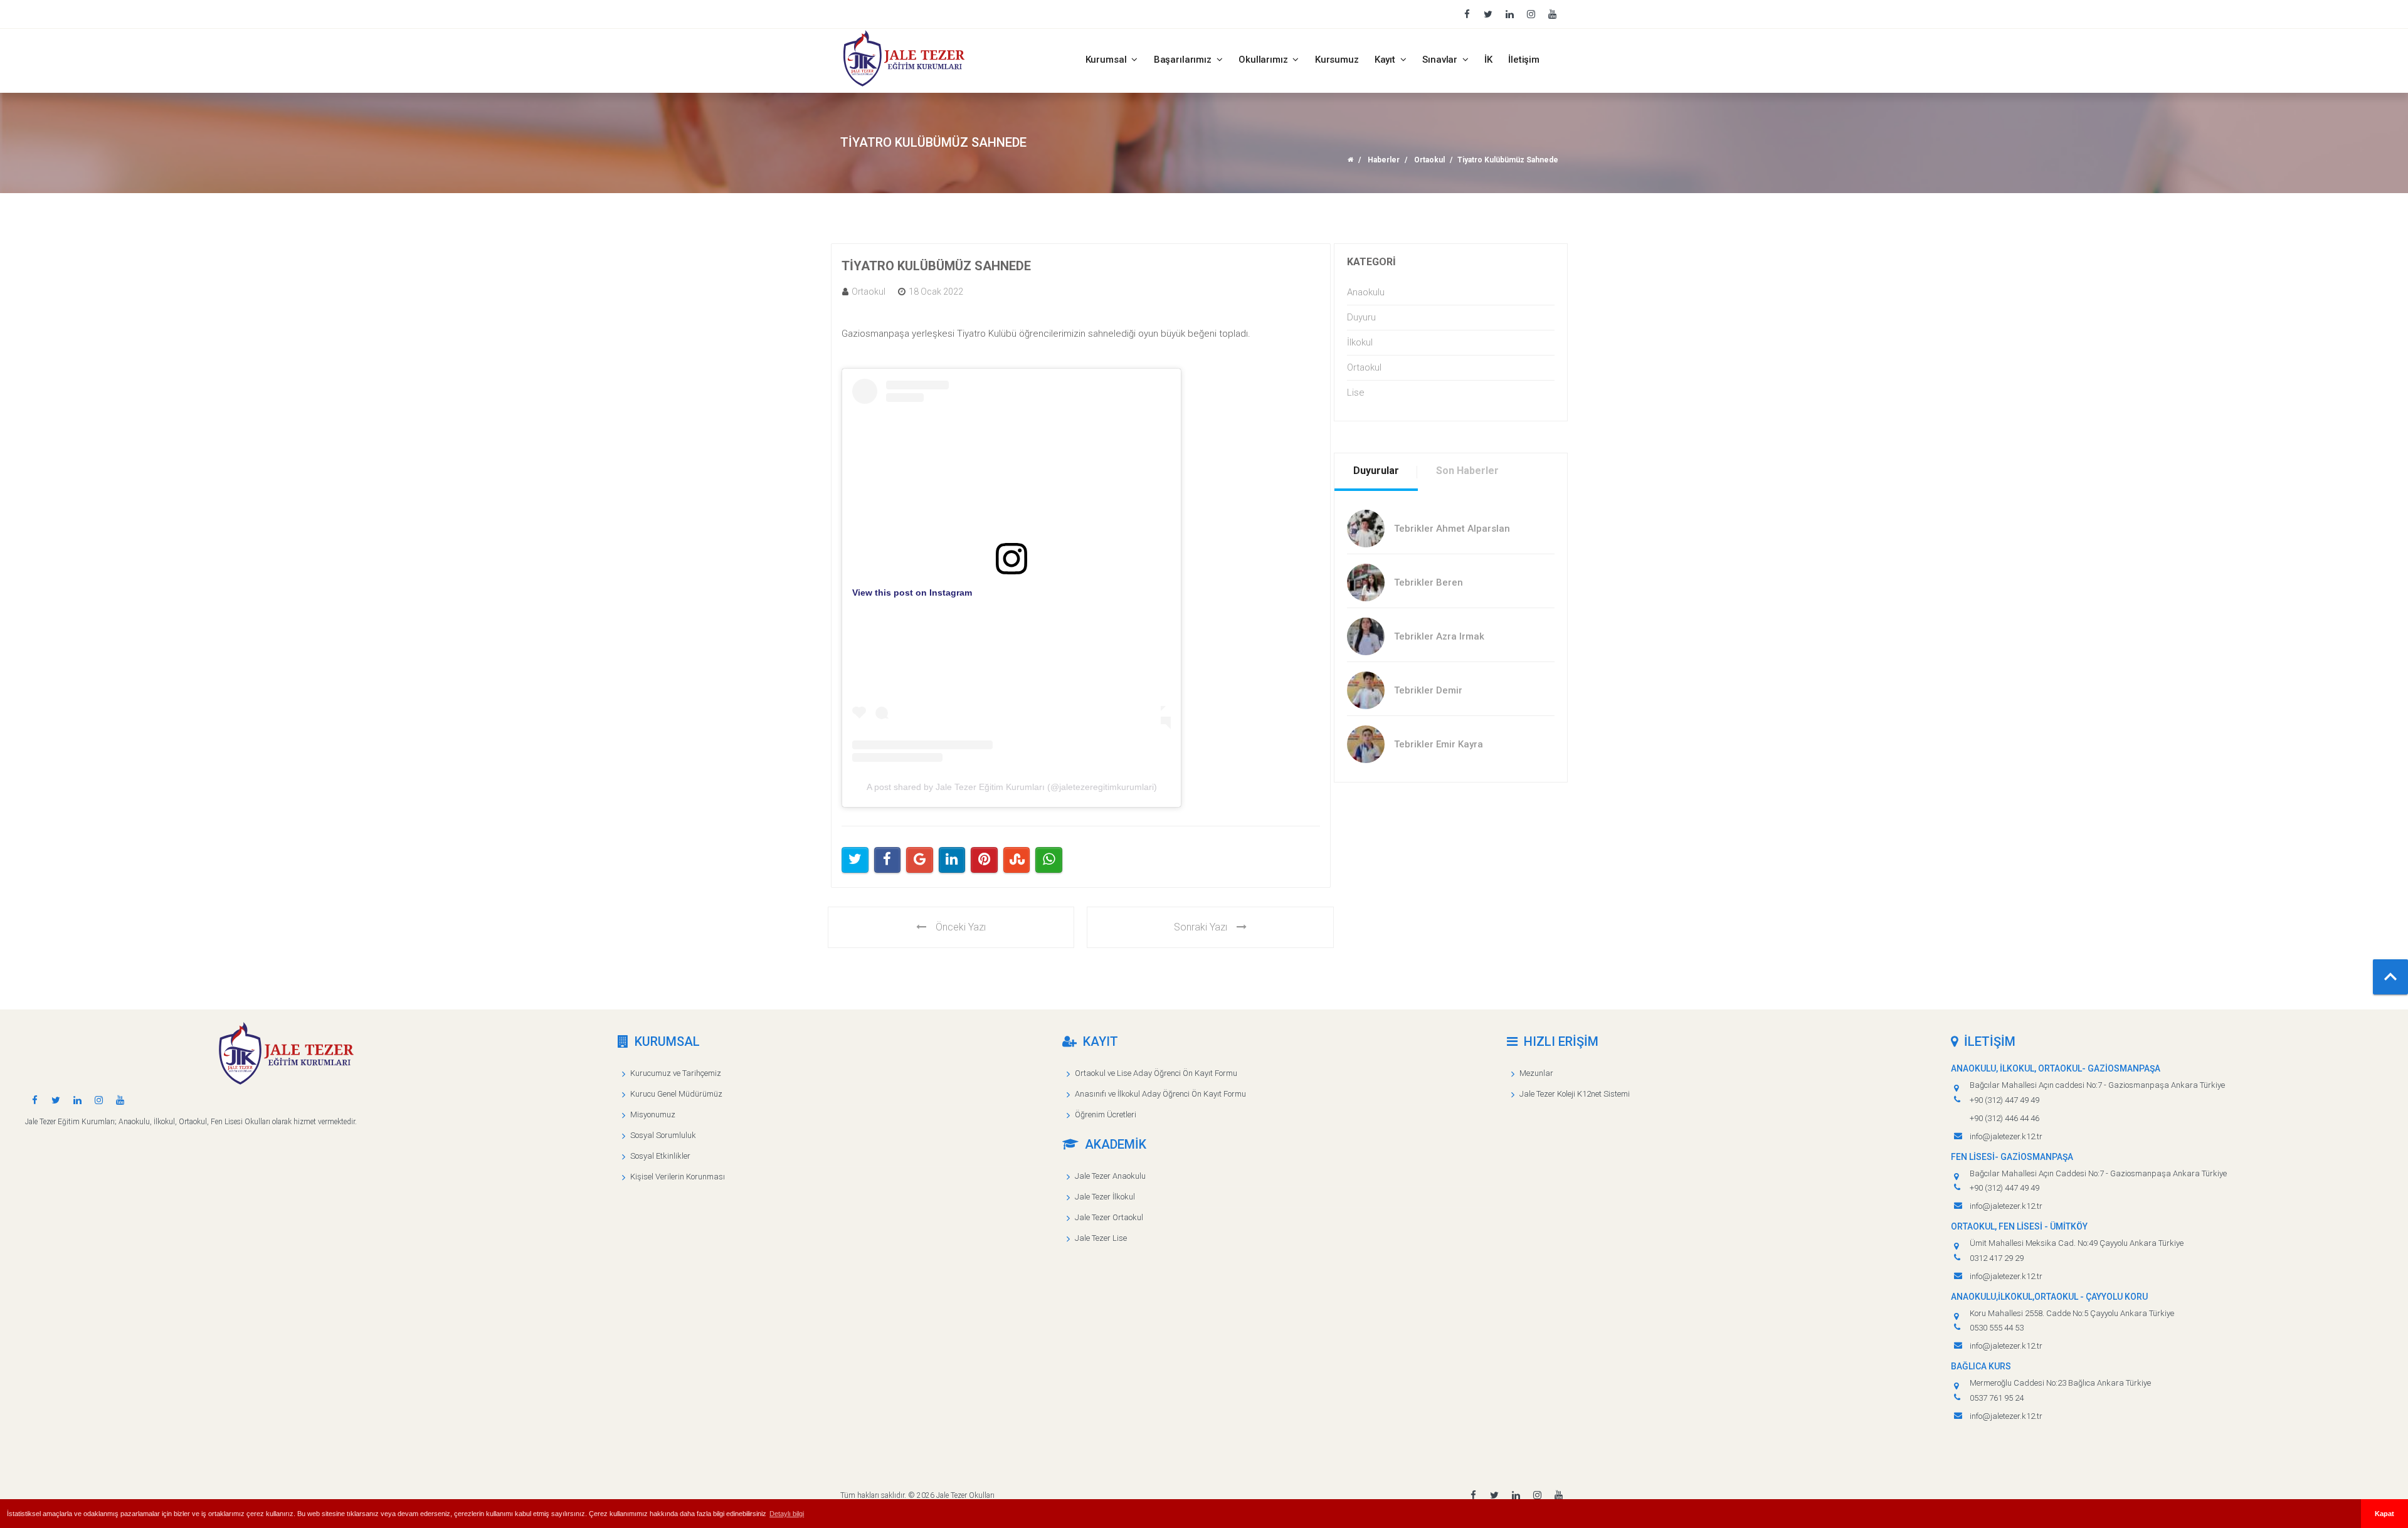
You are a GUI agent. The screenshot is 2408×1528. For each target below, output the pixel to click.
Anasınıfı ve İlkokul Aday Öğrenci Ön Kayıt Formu (1160, 1094)
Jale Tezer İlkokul (1105, 1197)
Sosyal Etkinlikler (660, 1156)
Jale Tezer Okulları (965, 1495)
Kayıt (1386, 60)
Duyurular (1376, 471)
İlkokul (1360, 342)
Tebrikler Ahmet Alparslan (1452, 529)
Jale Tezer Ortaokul (1109, 1217)
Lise (1356, 393)
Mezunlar (1536, 1073)
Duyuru (1361, 317)
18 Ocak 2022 (936, 292)
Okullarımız (1264, 60)
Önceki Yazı (961, 927)
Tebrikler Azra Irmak (1439, 636)
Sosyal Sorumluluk (663, 1135)
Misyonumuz (653, 1114)
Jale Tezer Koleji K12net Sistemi (1575, 1094)
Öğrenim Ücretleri (1106, 1114)
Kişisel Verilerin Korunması (678, 1177)
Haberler (1384, 160)
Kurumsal (1107, 60)
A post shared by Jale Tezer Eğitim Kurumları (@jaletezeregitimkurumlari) (1012, 787)
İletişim (1524, 60)
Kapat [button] (2384, 1514)
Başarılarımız (1184, 60)
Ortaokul (1429, 160)
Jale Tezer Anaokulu (1110, 1176)
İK (1488, 60)
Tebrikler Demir (1428, 690)
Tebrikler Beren (1428, 582)
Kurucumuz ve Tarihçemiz (676, 1073)
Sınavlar (1441, 60)
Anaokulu (1366, 292)
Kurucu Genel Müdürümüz (676, 1094)
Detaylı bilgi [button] (787, 1514)
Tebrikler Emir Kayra (1439, 744)
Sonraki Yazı (1201, 927)
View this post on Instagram (912, 593)
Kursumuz (1337, 60)
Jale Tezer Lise (1101, 1238)
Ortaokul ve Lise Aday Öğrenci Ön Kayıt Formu (1156, 1073)
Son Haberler (1467, 471)
